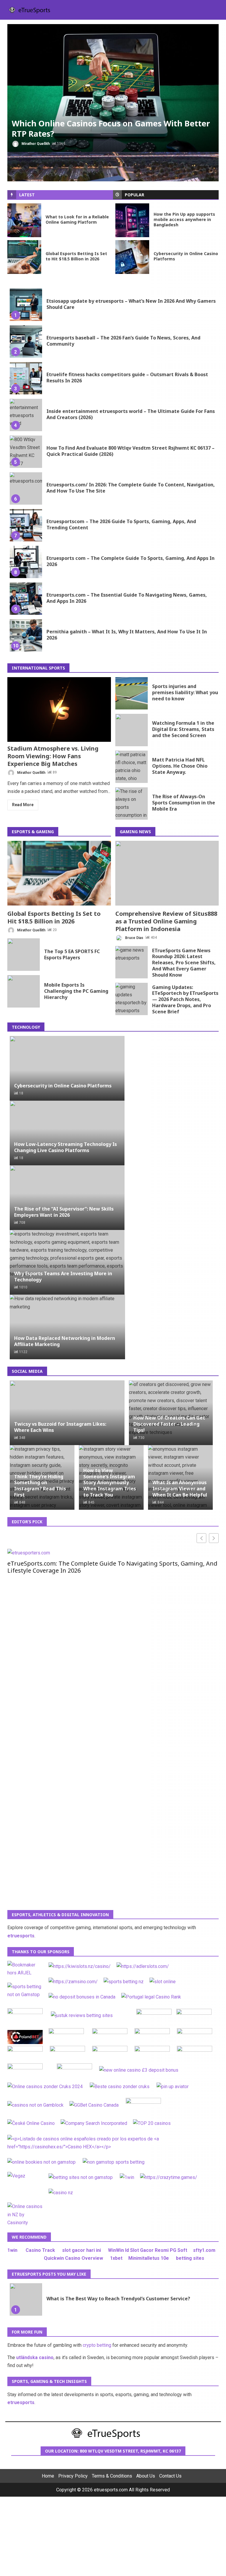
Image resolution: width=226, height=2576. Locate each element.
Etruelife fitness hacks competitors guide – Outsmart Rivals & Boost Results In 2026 (26, 378)
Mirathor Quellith (35, 144)
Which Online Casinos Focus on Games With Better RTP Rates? (113, 88)
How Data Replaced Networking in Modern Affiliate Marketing (65, 1341)
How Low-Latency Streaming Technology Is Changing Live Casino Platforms (65, 1147)
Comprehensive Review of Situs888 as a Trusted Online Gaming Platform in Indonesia (167, 873)
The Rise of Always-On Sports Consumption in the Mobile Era (132, 804)
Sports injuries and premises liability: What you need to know (132, 693)
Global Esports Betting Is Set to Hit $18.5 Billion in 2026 (24, 257)
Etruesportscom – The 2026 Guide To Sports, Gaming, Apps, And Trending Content (26, 525)
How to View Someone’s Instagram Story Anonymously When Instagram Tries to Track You (110, 1483)
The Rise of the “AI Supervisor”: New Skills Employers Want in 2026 (64, 1212)
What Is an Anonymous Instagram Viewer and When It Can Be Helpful (180, 1489)
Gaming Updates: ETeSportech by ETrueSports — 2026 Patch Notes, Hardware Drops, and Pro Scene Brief (132, 999)
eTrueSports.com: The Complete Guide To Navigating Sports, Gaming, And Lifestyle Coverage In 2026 (112, 1567)
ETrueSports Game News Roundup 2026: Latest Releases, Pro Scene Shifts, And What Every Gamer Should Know (132, 962)
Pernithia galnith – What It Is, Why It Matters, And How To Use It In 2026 (26, 635)
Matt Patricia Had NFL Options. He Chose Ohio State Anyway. (132, 767)
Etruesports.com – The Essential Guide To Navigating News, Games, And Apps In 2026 (26, 599)
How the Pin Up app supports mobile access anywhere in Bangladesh (132, 220)
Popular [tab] (134, 195)
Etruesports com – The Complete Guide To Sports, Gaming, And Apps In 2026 (26, 562)
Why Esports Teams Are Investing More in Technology (63, 1277)
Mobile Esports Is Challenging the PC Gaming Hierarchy (24, 991)
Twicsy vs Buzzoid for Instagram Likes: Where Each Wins (60, 1427)
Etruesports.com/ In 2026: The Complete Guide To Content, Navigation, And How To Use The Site (26, 488)
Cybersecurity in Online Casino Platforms (132, 257)
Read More (23, 805)
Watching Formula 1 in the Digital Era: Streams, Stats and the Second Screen (132, 730)
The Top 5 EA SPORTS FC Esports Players (24, 955)
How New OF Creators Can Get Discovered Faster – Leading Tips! (169, 1424)
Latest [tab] (27, 195)
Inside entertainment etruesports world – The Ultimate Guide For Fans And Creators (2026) (26, 415)
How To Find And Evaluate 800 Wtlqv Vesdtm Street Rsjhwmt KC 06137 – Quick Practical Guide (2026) (26, 452)
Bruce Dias (134, 938)
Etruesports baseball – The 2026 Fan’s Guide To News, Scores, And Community (26, 342)
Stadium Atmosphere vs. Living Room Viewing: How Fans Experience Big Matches (59, 709)
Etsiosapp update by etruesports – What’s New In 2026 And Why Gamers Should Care (26, 305)
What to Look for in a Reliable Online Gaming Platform (24, 220)
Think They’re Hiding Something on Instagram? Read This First (40, 1486)
